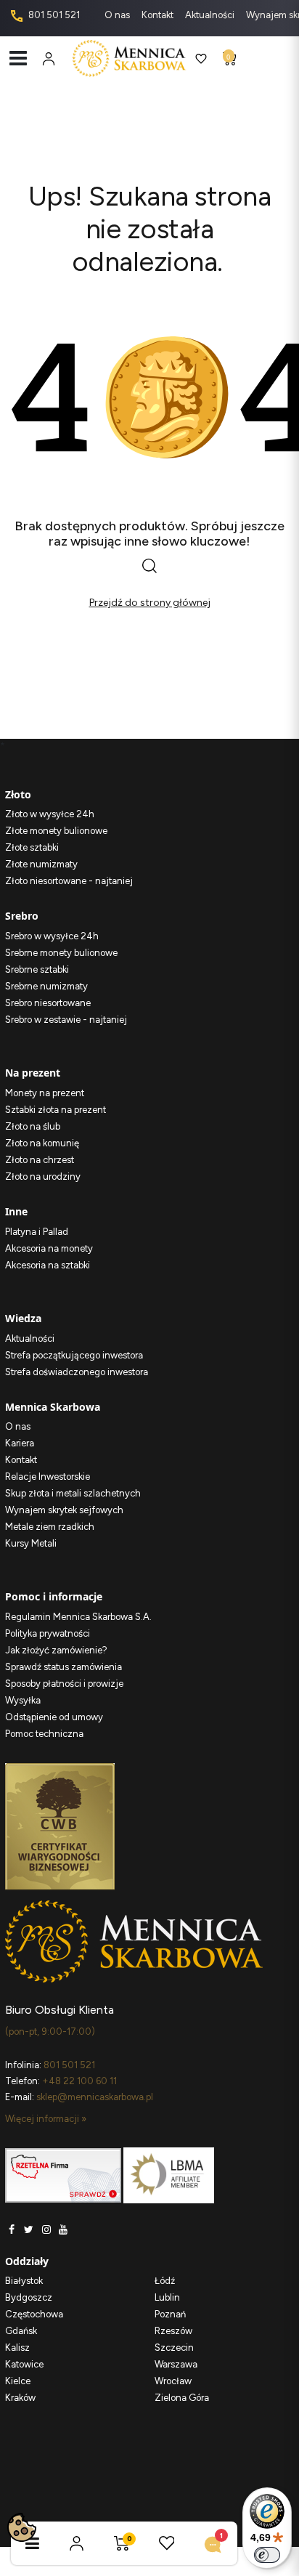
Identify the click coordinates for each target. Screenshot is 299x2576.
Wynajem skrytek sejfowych (64, 1510)
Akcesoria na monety (49, 1248)
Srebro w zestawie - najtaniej (66, 1020)
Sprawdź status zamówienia (64, 1667)
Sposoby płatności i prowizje (64, 1684)
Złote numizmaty (41, 864)
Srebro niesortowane (48, 1003)
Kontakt (159, 15)
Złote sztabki (32, 847)
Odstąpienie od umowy (54, 1717)
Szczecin (174, 2348)
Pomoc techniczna (44, 1734)
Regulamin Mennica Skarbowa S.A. (78, 1617)
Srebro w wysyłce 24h (52, 936)
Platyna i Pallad (37, 1232)
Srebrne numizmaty (46, 986)
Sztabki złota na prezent (56, 1110)
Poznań (170, 2314)
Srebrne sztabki (37, 969)
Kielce (18, 2381)
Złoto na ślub (33, 1126)
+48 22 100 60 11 (79, 2081)
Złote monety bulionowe (56, 831)
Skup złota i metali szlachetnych (73, 1493)
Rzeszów (173, 2331)
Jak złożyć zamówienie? (56, 1650)
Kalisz (17, 2348)
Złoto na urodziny (43, 1176)
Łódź (165, 2281)
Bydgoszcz (29, 2297)
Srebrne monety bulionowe (61, 953)
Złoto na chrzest (40, 1160)
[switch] (267, 2555)
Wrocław (173, 2381)
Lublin (167, 2297)
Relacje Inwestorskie (48, 1477)
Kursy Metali (31, 1543)
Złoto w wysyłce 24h (50, 814)
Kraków (20, 2398)
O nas (118, 15)
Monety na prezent (45, 1093)
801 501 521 (53, 15)
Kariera (20, 1443)
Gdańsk (21, 2331)
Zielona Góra (182, 2398)
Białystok (24, 2281)
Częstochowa (34, 2314)
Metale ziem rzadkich (50, 1527)
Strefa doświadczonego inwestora (77, 1372)
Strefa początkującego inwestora (74, 1355)
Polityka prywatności (48, 1633)
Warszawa (176, 2364)
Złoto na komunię (42, 1143)
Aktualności (211, 15)
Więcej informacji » (46, 2119)
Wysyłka (23, 1700)
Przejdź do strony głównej (150, 603)
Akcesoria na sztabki (48, 1265)
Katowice (24, 2364)
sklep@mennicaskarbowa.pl (95, 2097)
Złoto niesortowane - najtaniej (69, 881)
